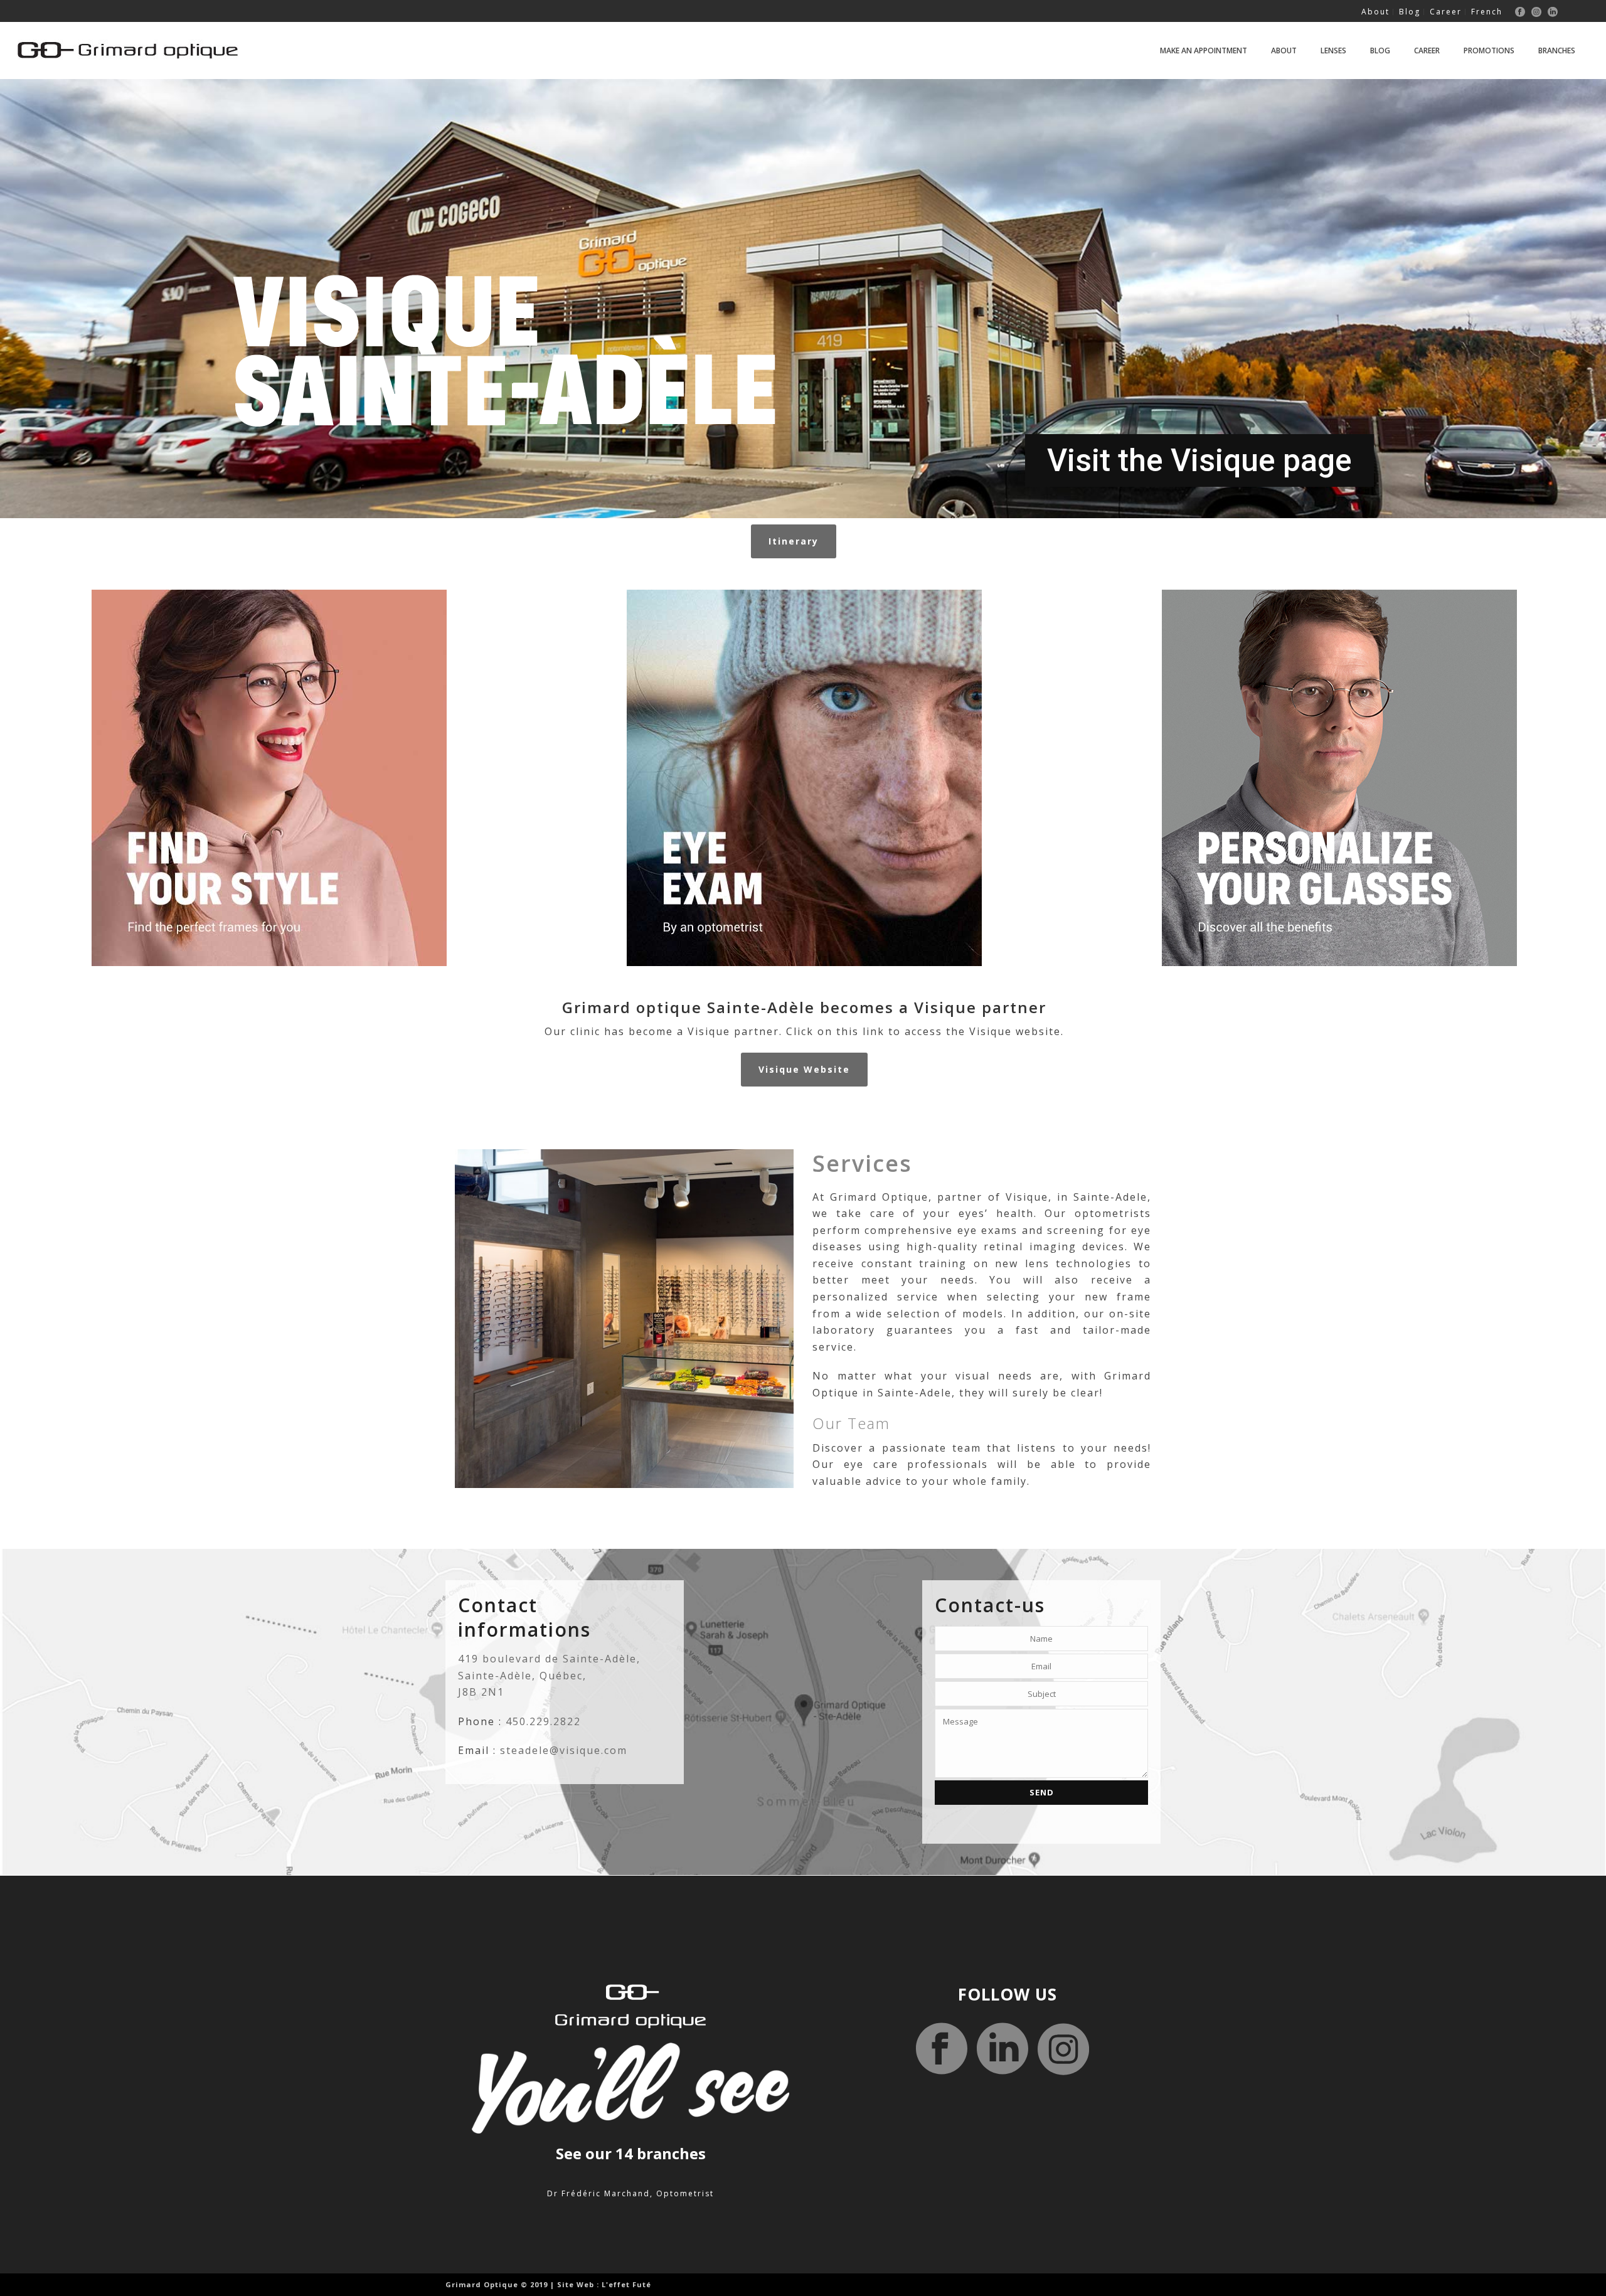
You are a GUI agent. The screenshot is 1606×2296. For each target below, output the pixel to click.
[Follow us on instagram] (1063, 2050)
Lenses (1333, 50)
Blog (1380, 50)
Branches (1557, 50)
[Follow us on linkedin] (1002, 2050)
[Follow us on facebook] (942, 2050)
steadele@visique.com (564, 1750)
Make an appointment (1204, 50)
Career (1427, 50)
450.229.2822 (543, 1721)
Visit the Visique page (1199, 460)
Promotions (1489, 50)
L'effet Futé (626, 2284)
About (1284, 50)
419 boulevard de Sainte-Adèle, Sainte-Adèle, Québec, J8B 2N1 (549, 1675)
